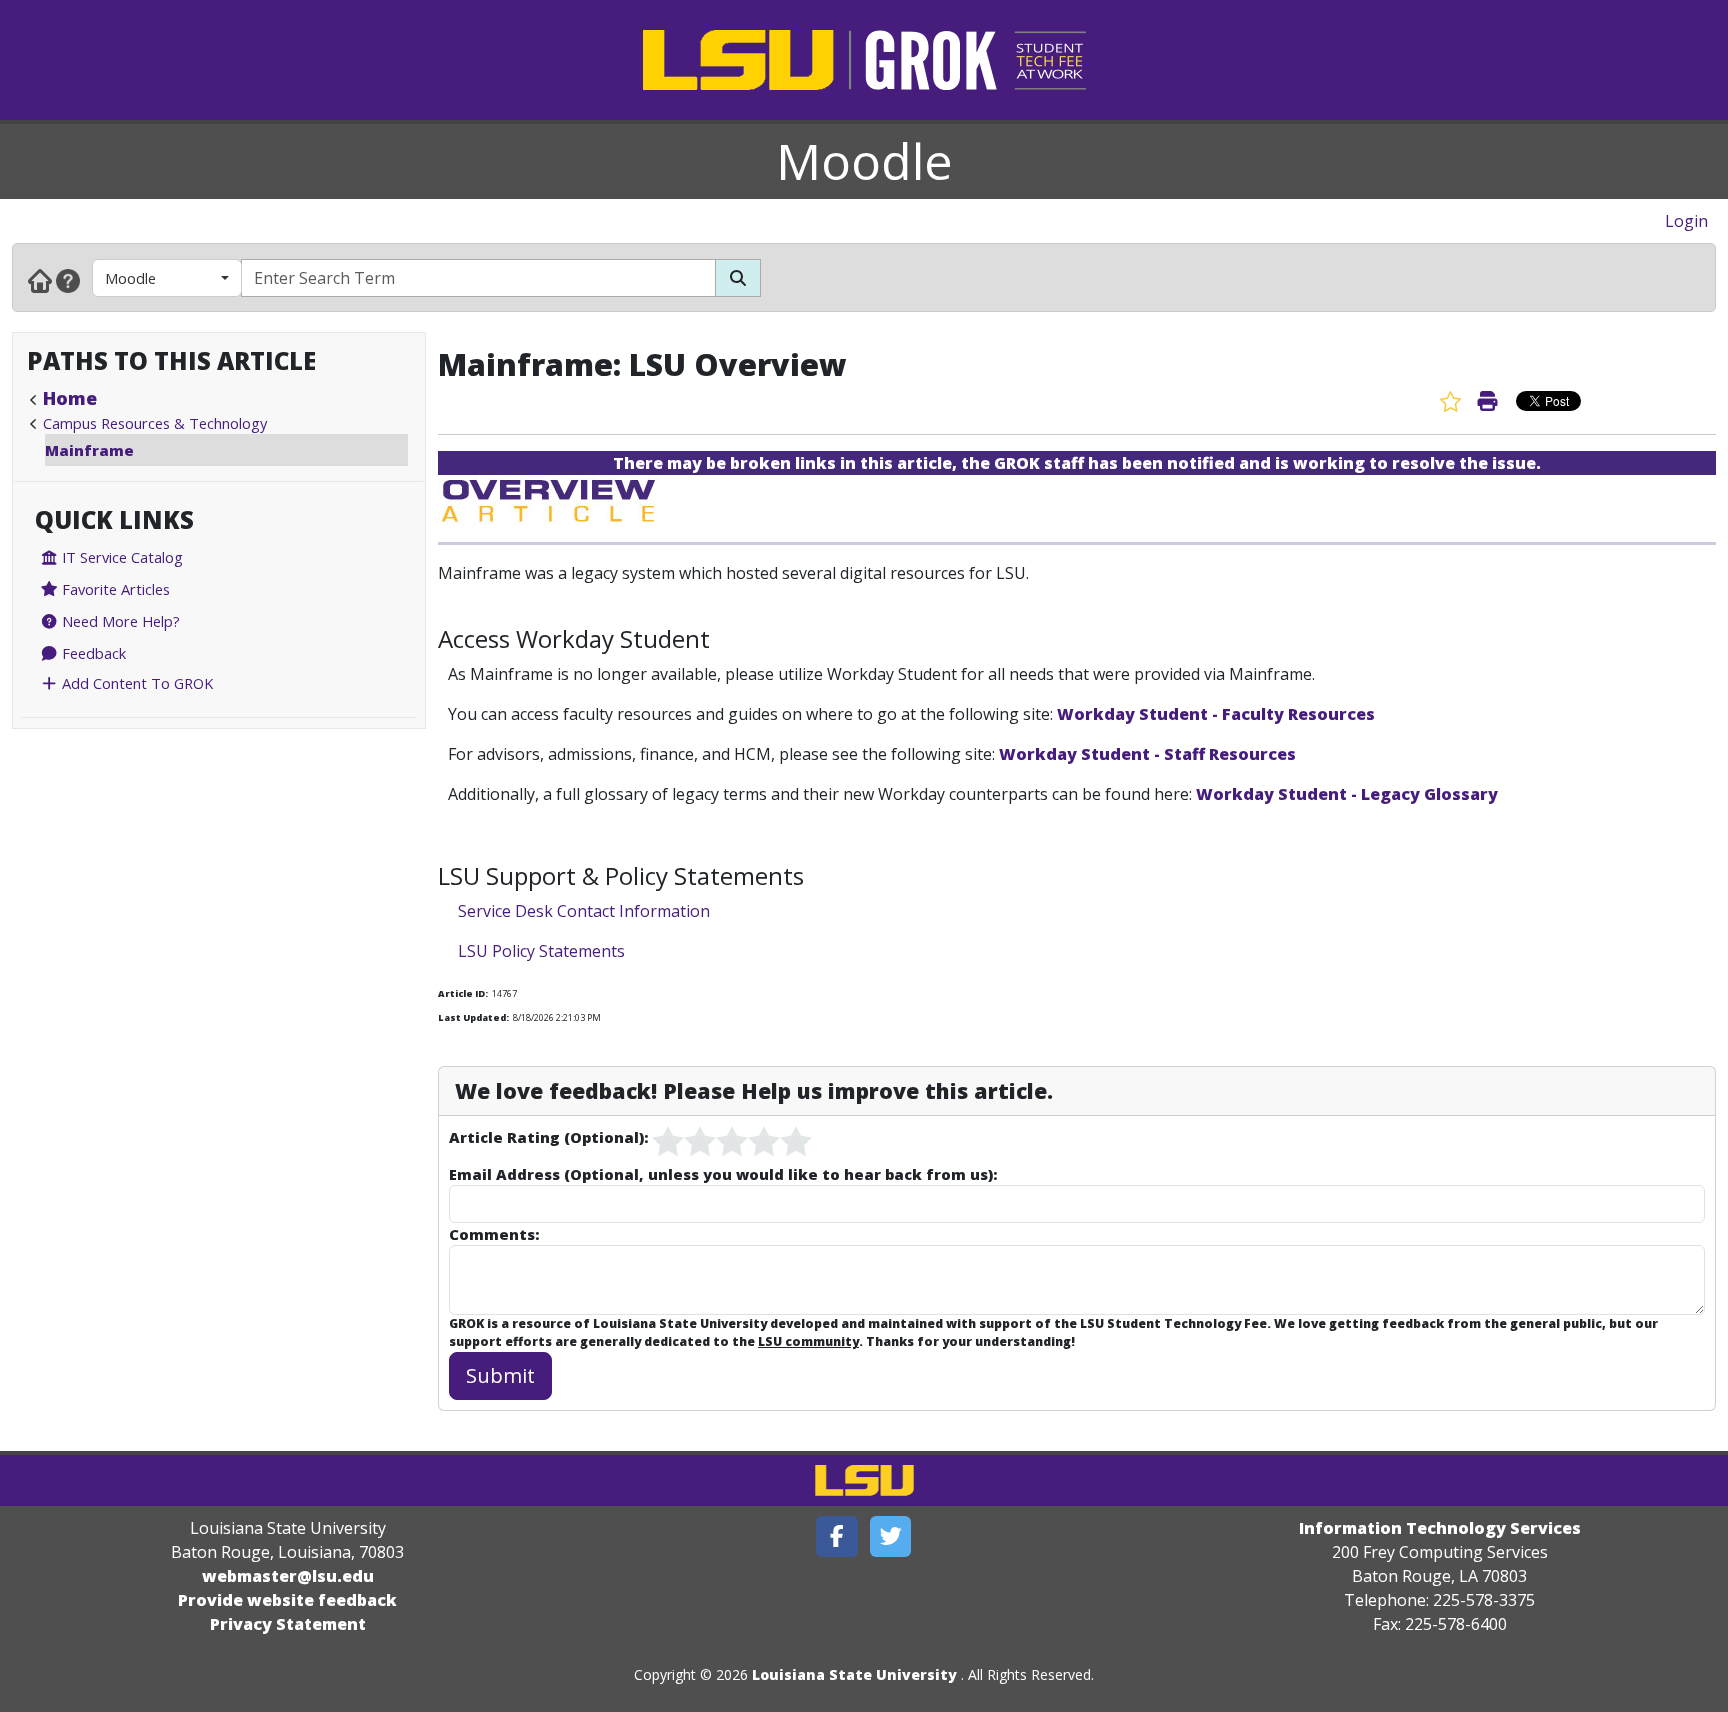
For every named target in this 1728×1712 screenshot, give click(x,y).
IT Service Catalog (120, 557)
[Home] (40, 280)
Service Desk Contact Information (584, 911)
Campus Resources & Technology (155, 423)
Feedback (92, 653)
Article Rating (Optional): (548, 1137)
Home (70, 398)
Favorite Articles (114, 589)
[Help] (68, 280)
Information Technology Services (1440, 1528)
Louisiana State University (854, 1674)
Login (1686, 221)
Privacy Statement (288, 1624)
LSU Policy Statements (541, 951)
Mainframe (89, 450)
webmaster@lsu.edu (288, 1576)
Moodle (864, 161)
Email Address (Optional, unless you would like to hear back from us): (723, 1174)
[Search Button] (738, 278)
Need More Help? (119, 621)
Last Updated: (473, 1017)
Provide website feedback (287, 1600)
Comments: (494, 1234)
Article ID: (463, 993)
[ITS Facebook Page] (837, 1536)
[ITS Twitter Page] (891, 1536)
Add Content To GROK (135, 683)
